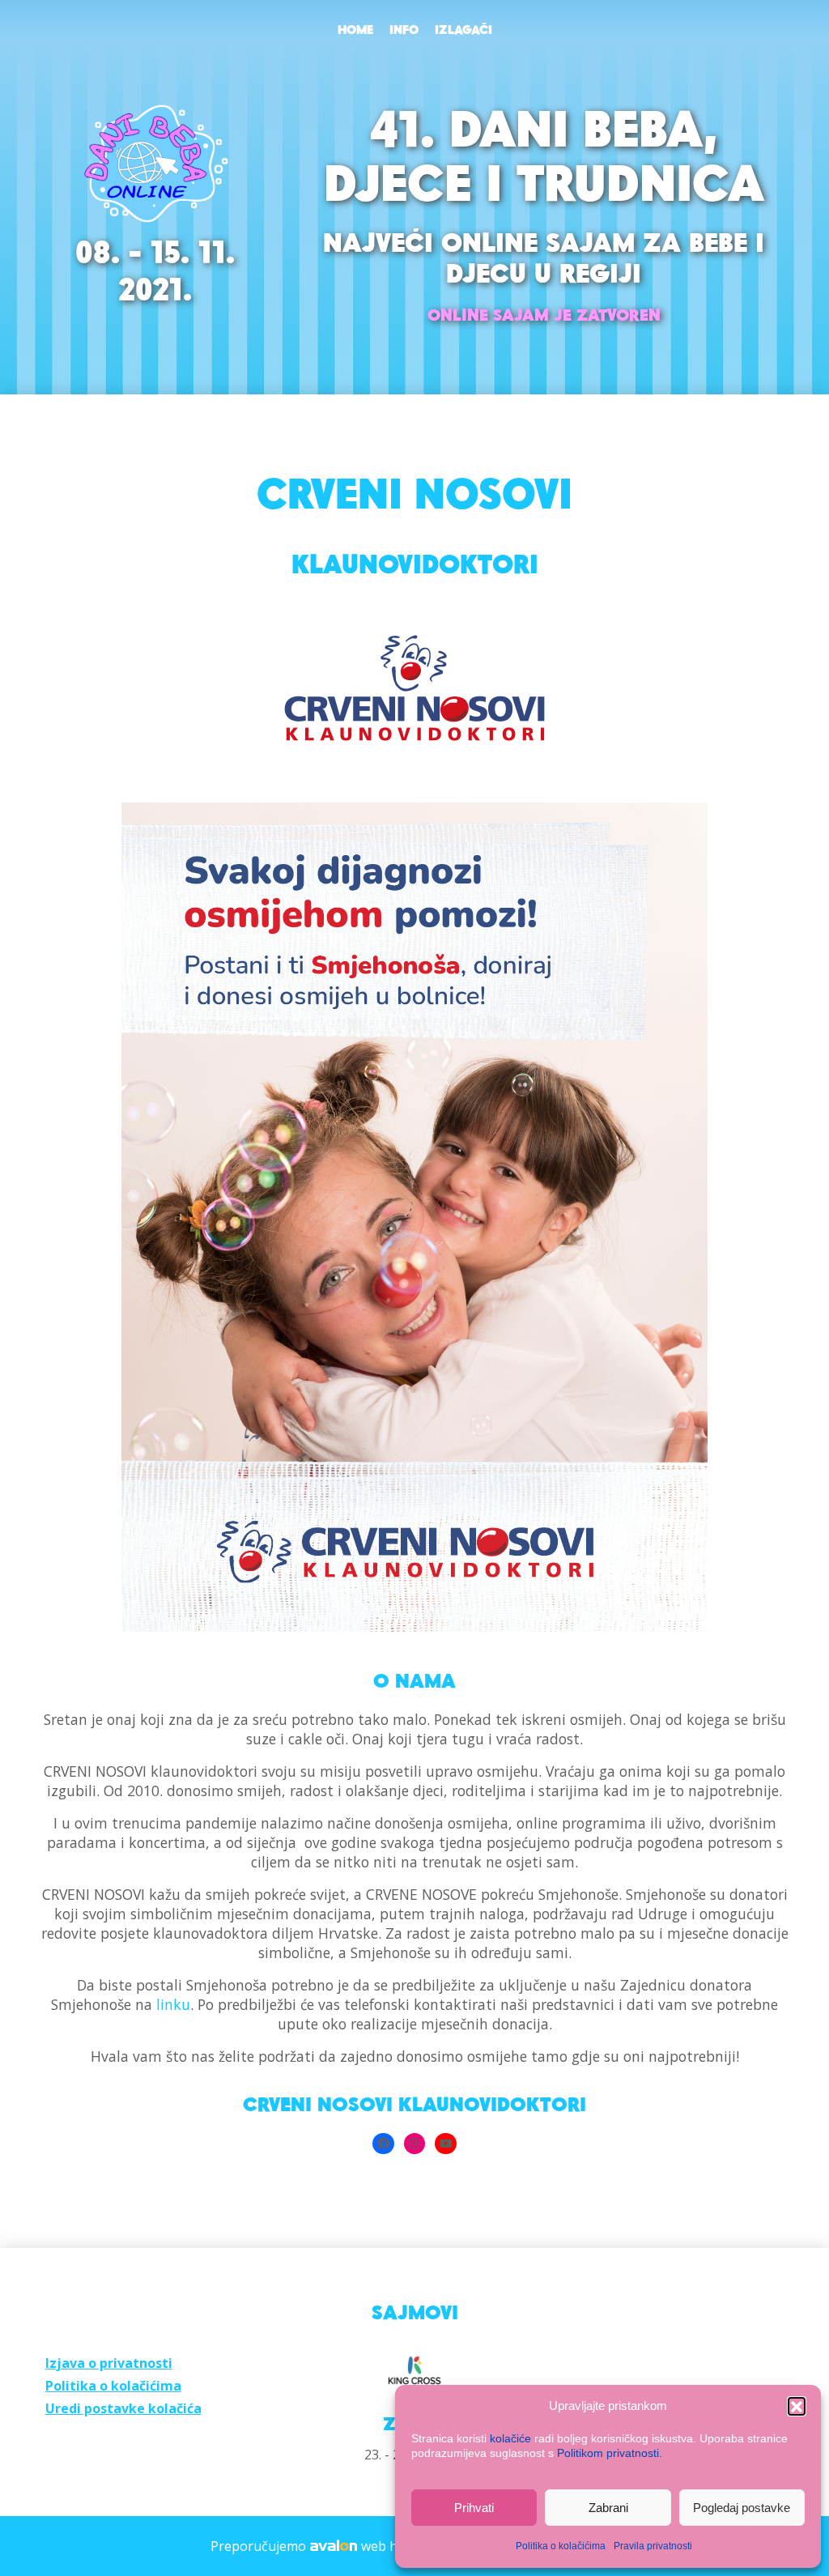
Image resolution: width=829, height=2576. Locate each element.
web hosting (399, 2546)
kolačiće (510, 2438)
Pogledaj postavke (742, 2508)
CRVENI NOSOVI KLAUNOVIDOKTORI (414, 2106)
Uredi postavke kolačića (123, 2408)
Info (404, 31)
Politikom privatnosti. (610, 2453)
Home (355, 31)
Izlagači (463, 31)
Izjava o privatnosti (109, 2363)
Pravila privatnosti (653, 2546)
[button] (797, 2406)
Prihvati (474, 2508)
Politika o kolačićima (561, 2546)
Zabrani (608, 2508)
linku (173, 2004)
